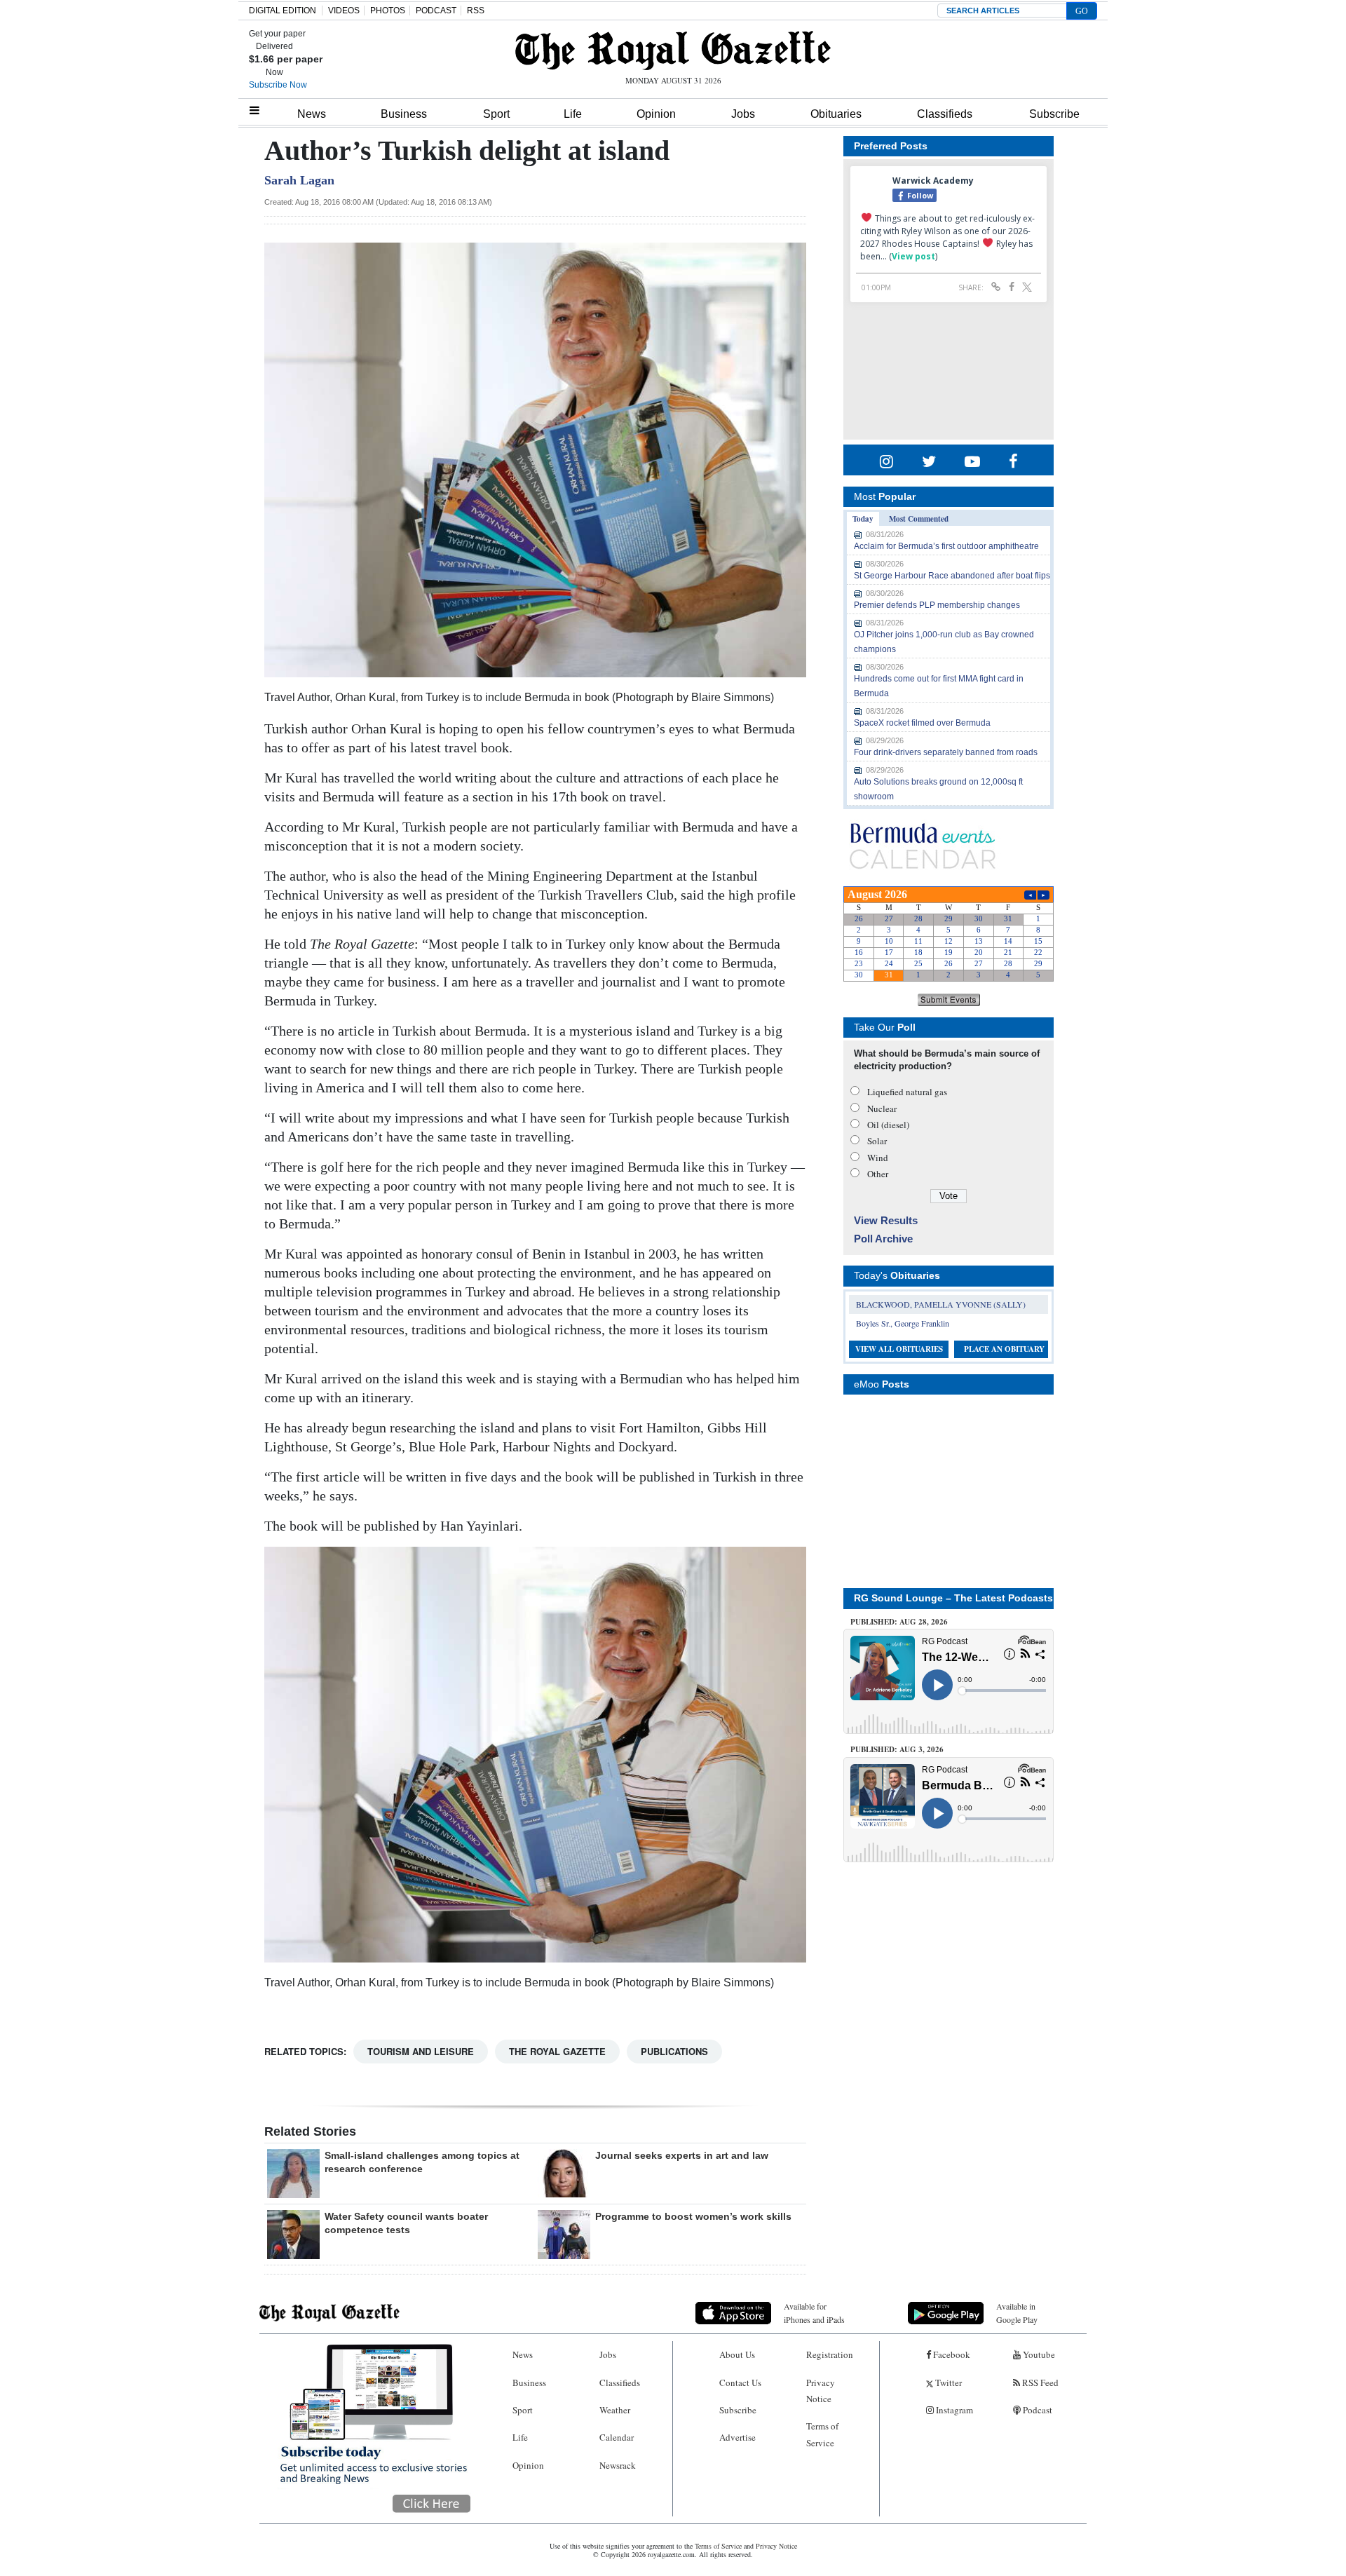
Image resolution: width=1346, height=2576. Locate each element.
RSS (476, 11)
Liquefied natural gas (907, 1092)
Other (878, 1174)
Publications (674, 2051)
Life (573, 114)
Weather (615, 2410)
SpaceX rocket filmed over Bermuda (922, 723)
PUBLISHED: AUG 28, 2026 (899, 1622)
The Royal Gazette (557, 2051)
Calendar (617, 2437)
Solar (877, 1141)
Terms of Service (822, 2434)
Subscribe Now (278, 85)
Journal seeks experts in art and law (682, 2155)
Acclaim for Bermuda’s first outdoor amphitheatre (946, 546)
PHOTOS (388, 11)
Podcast (1036, 2410)
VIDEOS (344, 11)
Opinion (656, 114)
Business (404, 114)
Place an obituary (1004, 1349)
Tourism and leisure (421, 2051)
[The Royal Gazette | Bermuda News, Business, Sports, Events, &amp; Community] (673, 50)
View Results (886, 1220)
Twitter (947, 2382)
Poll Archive (883, 1239)
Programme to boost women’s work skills (693, 2216)
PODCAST (436, 11)
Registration (830, 2354)
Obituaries (836, 114)
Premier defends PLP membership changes (937, 605)
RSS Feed (1039, 2382)
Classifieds (945, 114)
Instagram (953, 2410)
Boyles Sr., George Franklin (903, 1323)
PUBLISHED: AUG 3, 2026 (897, 1749)
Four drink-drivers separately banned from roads (946, 752)
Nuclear (882, 1109)
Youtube (1038, 2354)
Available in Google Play (1017, 2313)
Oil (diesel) (888, 1125)
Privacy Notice (821, 2391)
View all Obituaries (899, 1349)
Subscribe (1054, 114)
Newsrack (618, 2465)
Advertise (737, 2437)
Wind (878, 1158)
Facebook (951, 2354)
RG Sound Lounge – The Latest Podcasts (953, 1598)
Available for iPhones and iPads (814, 2313)
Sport (496, 114)
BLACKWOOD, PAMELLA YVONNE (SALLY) (941, 1304)
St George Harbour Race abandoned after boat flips (952, 576)
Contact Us (740, 2382)
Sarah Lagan (299, 180)
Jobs (743, 114)
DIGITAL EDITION (283, 11)
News (312, 114)
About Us (737, 2354)
